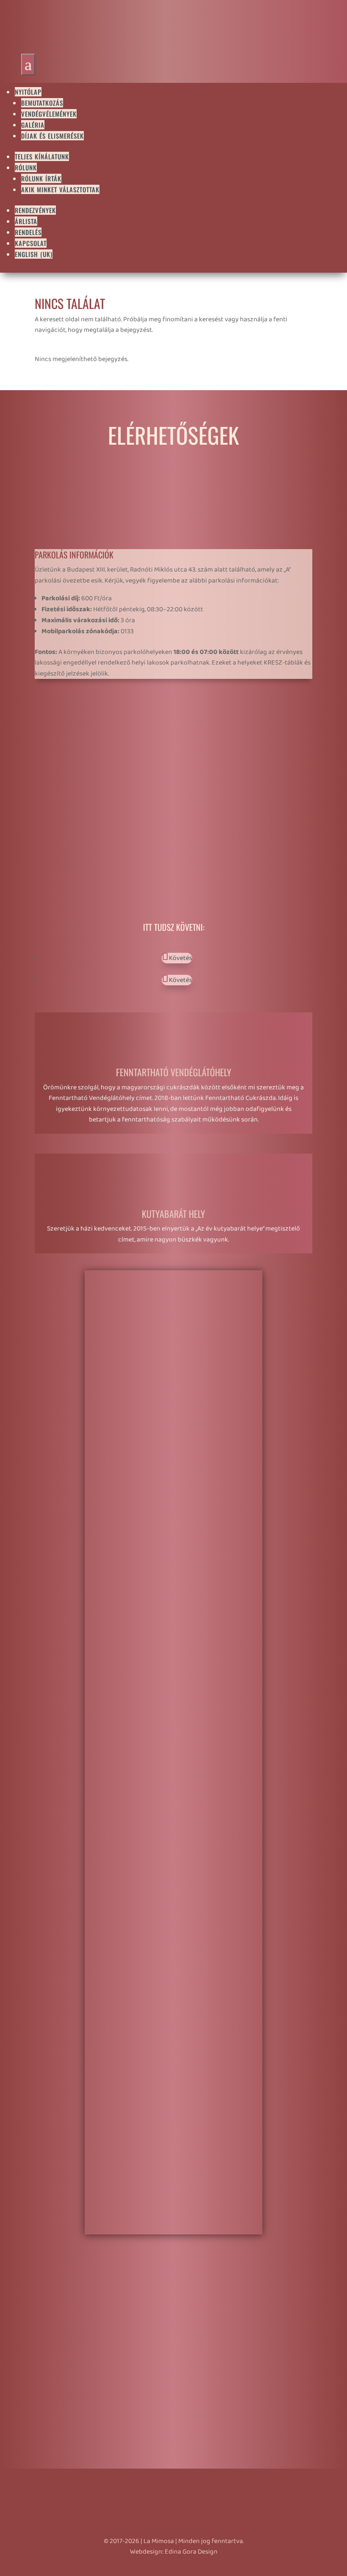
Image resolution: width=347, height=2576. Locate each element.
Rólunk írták (41, 178)
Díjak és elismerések (52, 136)
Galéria (33, 125)
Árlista (26, 221)
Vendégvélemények (49, 114)
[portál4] (173, 1505)
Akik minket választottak (60, 189)
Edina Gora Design (191, 2552)
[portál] (173, 1988)
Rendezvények (35, 210)
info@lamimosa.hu (87, 767)
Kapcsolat (31, 243)
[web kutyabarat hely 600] (173, 2229)
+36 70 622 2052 (88, 748)
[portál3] (173, 1746)
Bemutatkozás (42, 103)
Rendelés (28, 232)
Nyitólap (28, 92)
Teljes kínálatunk (42, 156)
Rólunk (26, 167)
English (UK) (34, 254)
